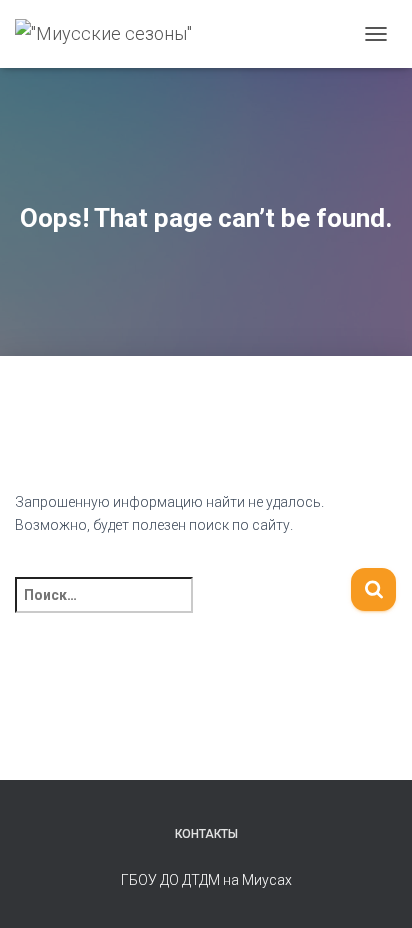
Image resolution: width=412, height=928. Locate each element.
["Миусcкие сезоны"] (111, 34)
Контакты (206, 834)
